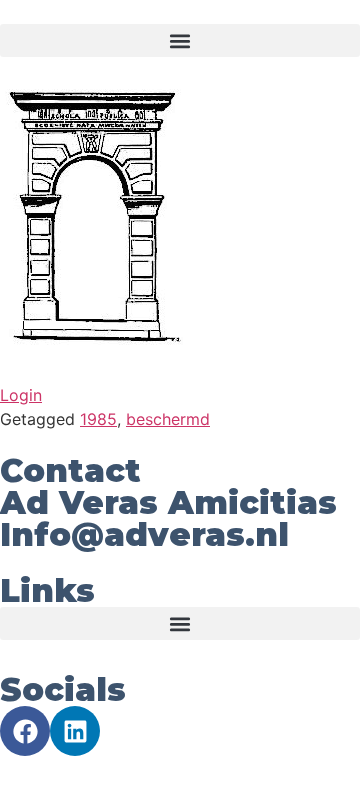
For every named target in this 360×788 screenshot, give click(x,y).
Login (21, 395)
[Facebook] (25, 731)
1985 (98, 419)
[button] (180, 40)
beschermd (168, 419)
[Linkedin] (75, 731)
